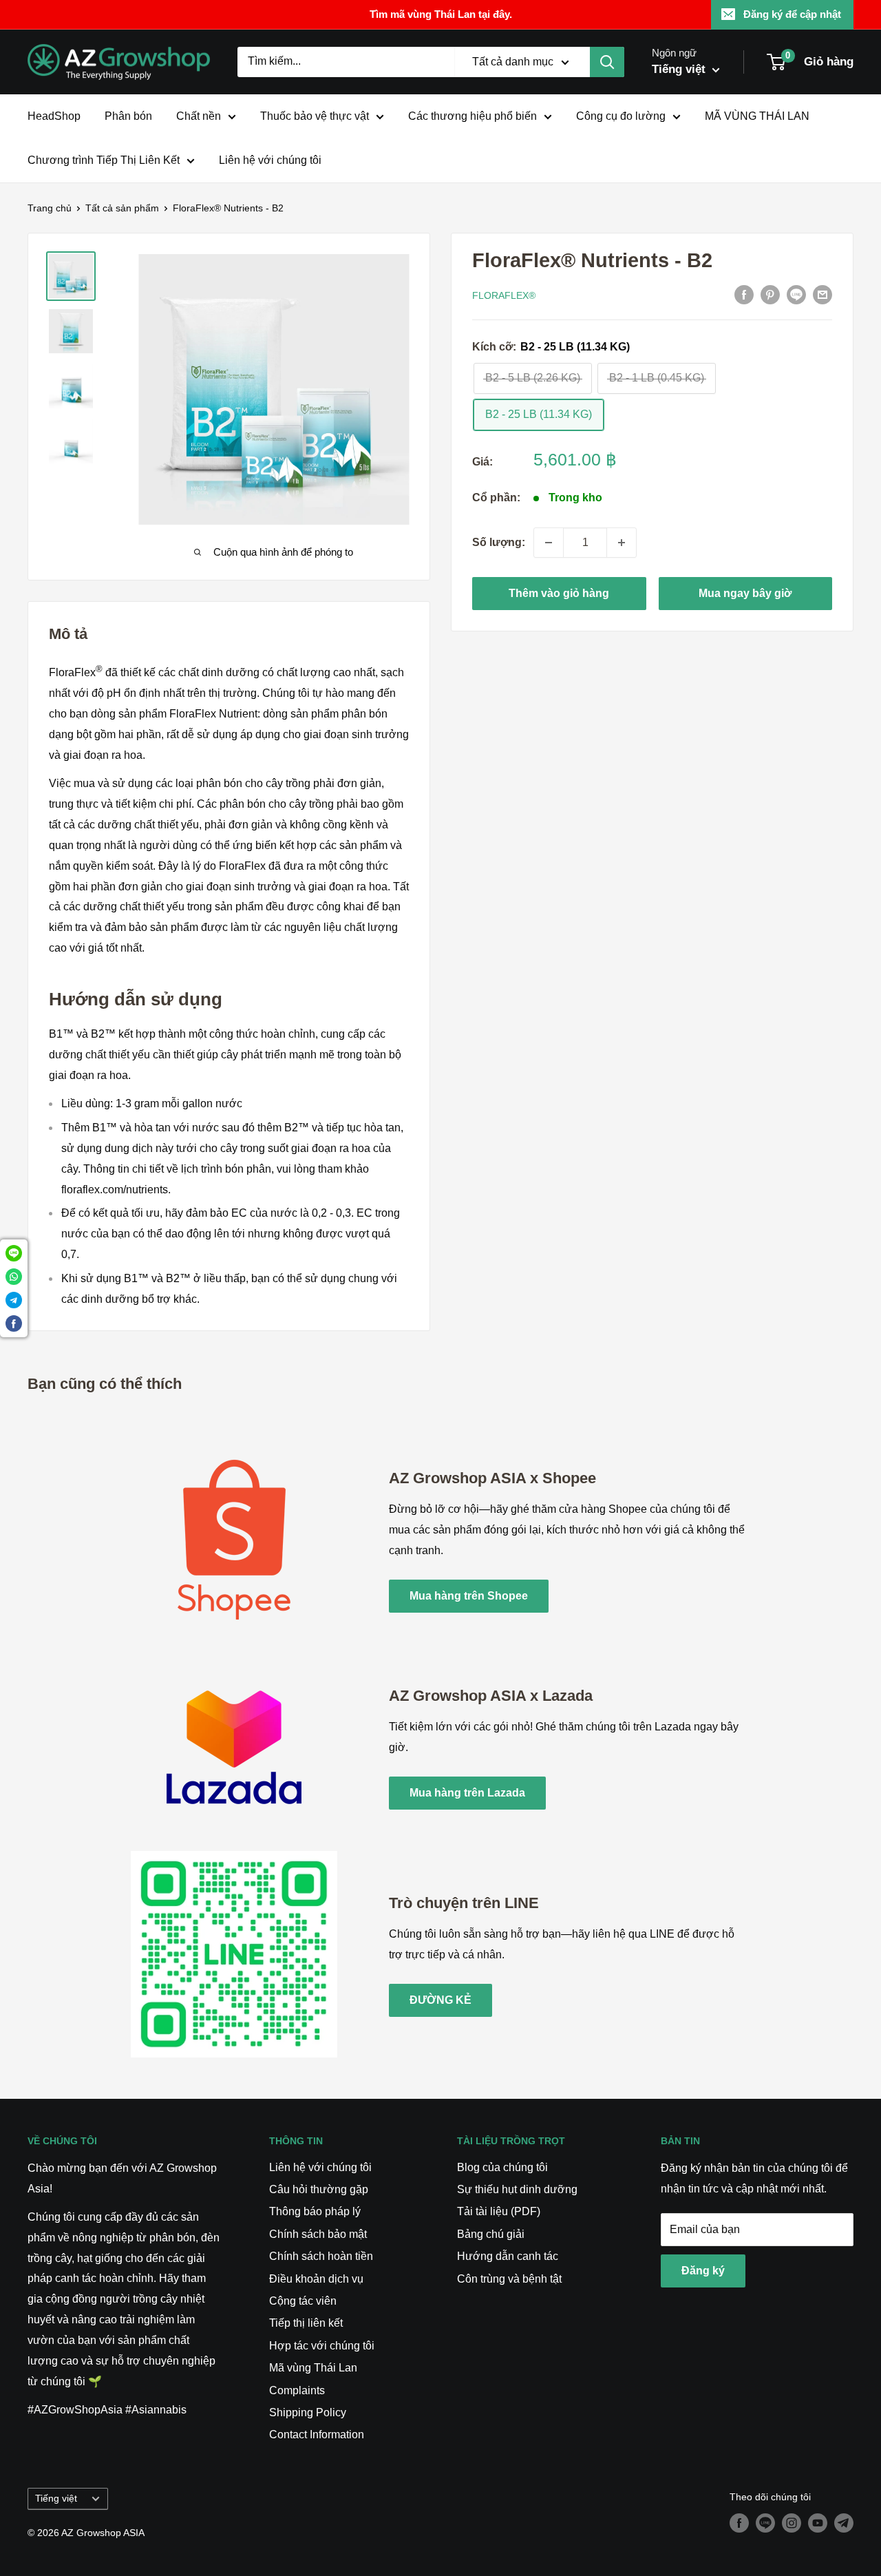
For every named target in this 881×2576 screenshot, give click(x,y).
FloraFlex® (504, 295)
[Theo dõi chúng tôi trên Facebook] (739, 2523)
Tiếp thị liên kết (306, 2323)
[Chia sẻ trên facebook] (744, 295)
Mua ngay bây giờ (745, 593)
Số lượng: (499, 542)
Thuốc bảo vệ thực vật (315, 116)
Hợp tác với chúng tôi (322, 2346)
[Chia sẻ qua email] (822, 295)
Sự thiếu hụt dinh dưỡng (517, 2189)
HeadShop (54, 116)
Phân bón (128, 116)
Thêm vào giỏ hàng (559, 593)
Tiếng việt (56, 2499)
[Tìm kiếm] (607, 62)
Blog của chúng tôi (502, 2167)
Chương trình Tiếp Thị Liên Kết (104, 160)
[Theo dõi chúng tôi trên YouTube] (818, 2523)
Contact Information (317, 2434)
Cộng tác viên (303, 2301)
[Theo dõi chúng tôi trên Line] (765, 2523)
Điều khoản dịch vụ (316, 2279)
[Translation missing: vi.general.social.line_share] (796, 295)
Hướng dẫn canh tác (508, 2256)
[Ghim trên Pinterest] (770, 295)
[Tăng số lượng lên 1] (622, 543)
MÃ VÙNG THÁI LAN (757, 116)
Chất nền (199, 116)
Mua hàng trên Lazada (467, 1793)
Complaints (297, 2390)
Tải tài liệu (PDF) (499, 2211)
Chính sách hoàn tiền (321, 2256)
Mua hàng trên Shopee (469, 1596)
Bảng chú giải (491, 2234)
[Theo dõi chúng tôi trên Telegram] (844, 2523)
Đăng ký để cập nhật (792, 14)
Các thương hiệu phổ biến (473, 116)
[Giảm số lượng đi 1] (549, 543)
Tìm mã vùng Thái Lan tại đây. (441, 14)
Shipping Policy (308, 2412)
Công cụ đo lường (621, 116)
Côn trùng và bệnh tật (509, 2279)
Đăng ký (703, 2271)
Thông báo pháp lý (315, 2211)
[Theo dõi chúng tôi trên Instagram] (792, 2523)
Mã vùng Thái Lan (313, 2368)
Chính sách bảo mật (318, 2234)
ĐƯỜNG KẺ (440, 2000)
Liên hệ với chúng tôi (270, 160)
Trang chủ (50, 208)
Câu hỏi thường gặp (319, 2189)
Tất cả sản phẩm (122, 208)
